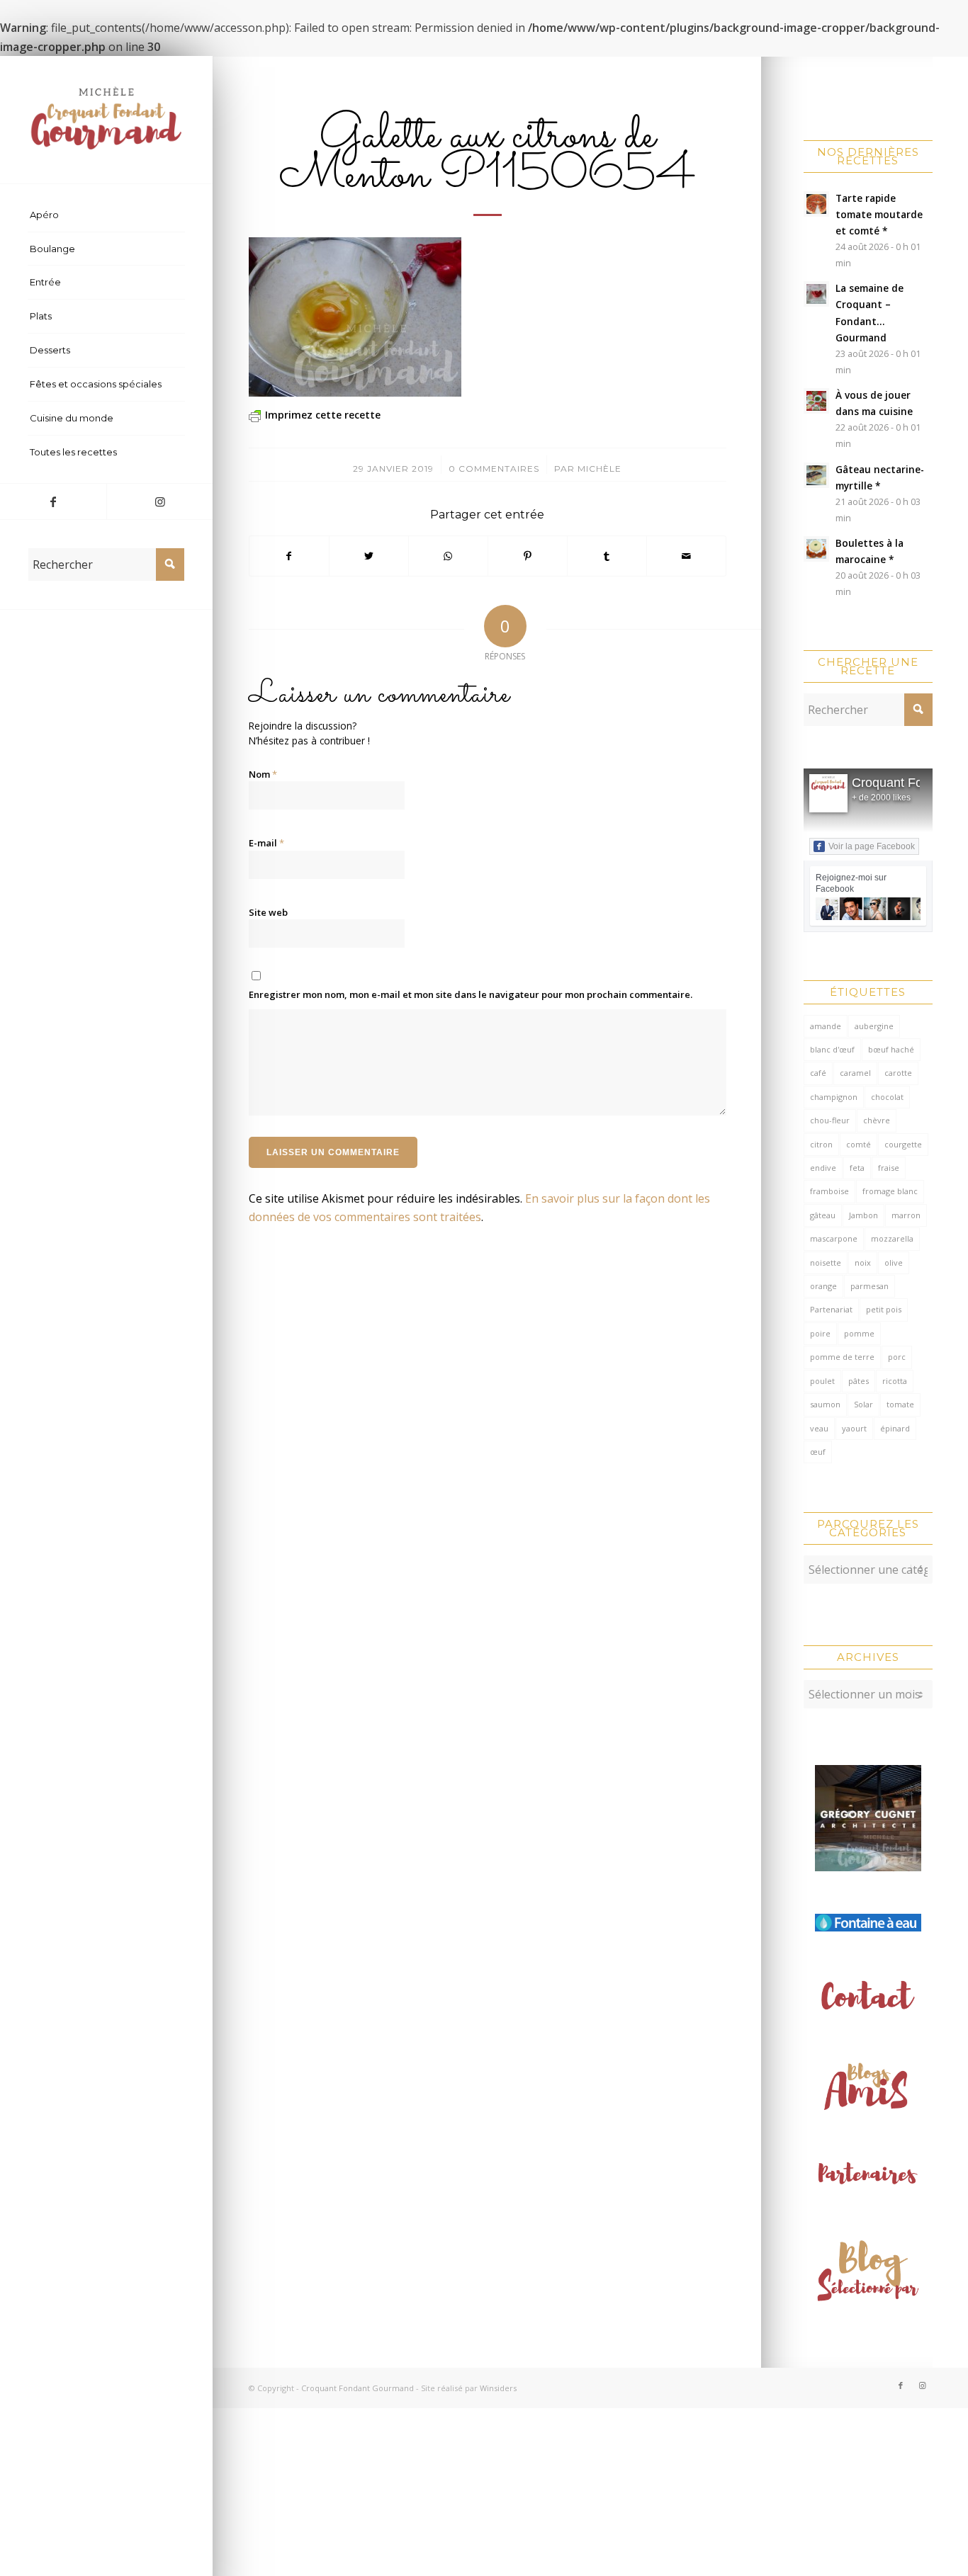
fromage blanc (890, 1191)
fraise (889, 1168)
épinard (895, 1428)
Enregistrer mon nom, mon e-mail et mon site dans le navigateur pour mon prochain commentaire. (471, 994)
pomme (859, 1333)
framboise (829, 1191)
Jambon (863, 1215)
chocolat (887, 1097)
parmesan (869, 1286)
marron (906, 1215)
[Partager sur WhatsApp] (448, 556)
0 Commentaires (494, 469)
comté (859, 1144)
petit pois (884, 1309)
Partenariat (831, 1309)
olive (894, 1263)
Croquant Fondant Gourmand (358, 2388)
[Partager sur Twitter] (369, 556)
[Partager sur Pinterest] (528, 556)
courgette (903, 1144)
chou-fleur (830, 1120)
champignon (834, 1097)
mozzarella (892, 1238)
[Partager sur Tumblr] (607, 556)
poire (820, 1333)
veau (819, 1428)
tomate (900, 1404)
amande (826, 1026)
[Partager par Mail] (686, 556)
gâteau (823, 1215)
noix (863, 1263)
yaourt (854, 1428)
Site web (268, 912)
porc (897, 1357)
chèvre (877, 1120)
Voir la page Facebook (872, 846)
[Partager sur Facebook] (289, 556)
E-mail (266, 843)
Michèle (600, 469)
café (818, 1073)
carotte (898, 1073)
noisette (826, 1263)
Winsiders (498, 2388)
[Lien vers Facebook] (53, 501)
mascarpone (834, 1238)
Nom (263, 774)
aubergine (874, 1026)
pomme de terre (842, 1357)
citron (821, 1144)
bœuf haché (891, 1049)
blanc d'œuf (832, 1049)
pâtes (859, 1381)
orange (823, 1286)
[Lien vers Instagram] (159, 501)
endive (823, 1168)
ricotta (895, 1381)
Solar (863, 1404)
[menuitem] (106, 215)
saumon (825, 1404)
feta (857, 1168)
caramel (855, 1073)
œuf (818, 1452)
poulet (822, 1381)
